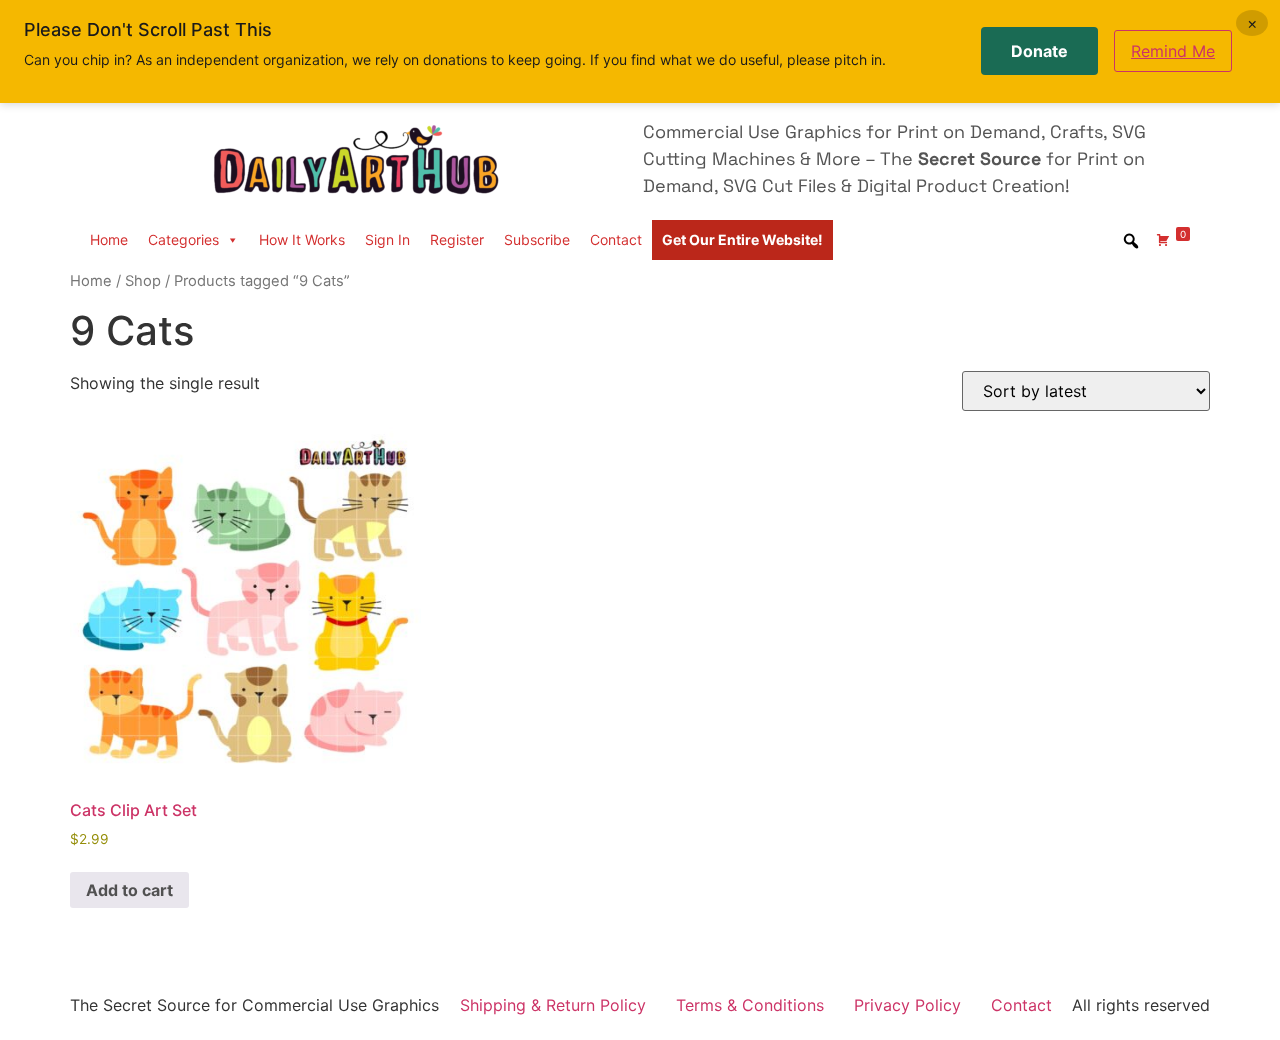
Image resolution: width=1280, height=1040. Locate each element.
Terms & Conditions (750, 1005)
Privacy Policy (907, 1005)
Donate (1039, 51)
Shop (143, 281)
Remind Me (1173, 51)
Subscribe (537, 239)
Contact (616, 239)
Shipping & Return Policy (553, 1005)
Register (457, 239)
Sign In (387, 239)
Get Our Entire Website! (742, 239)
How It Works (302, 239)
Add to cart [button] (129, 890)
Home (109, 239)
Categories (183, 239)
